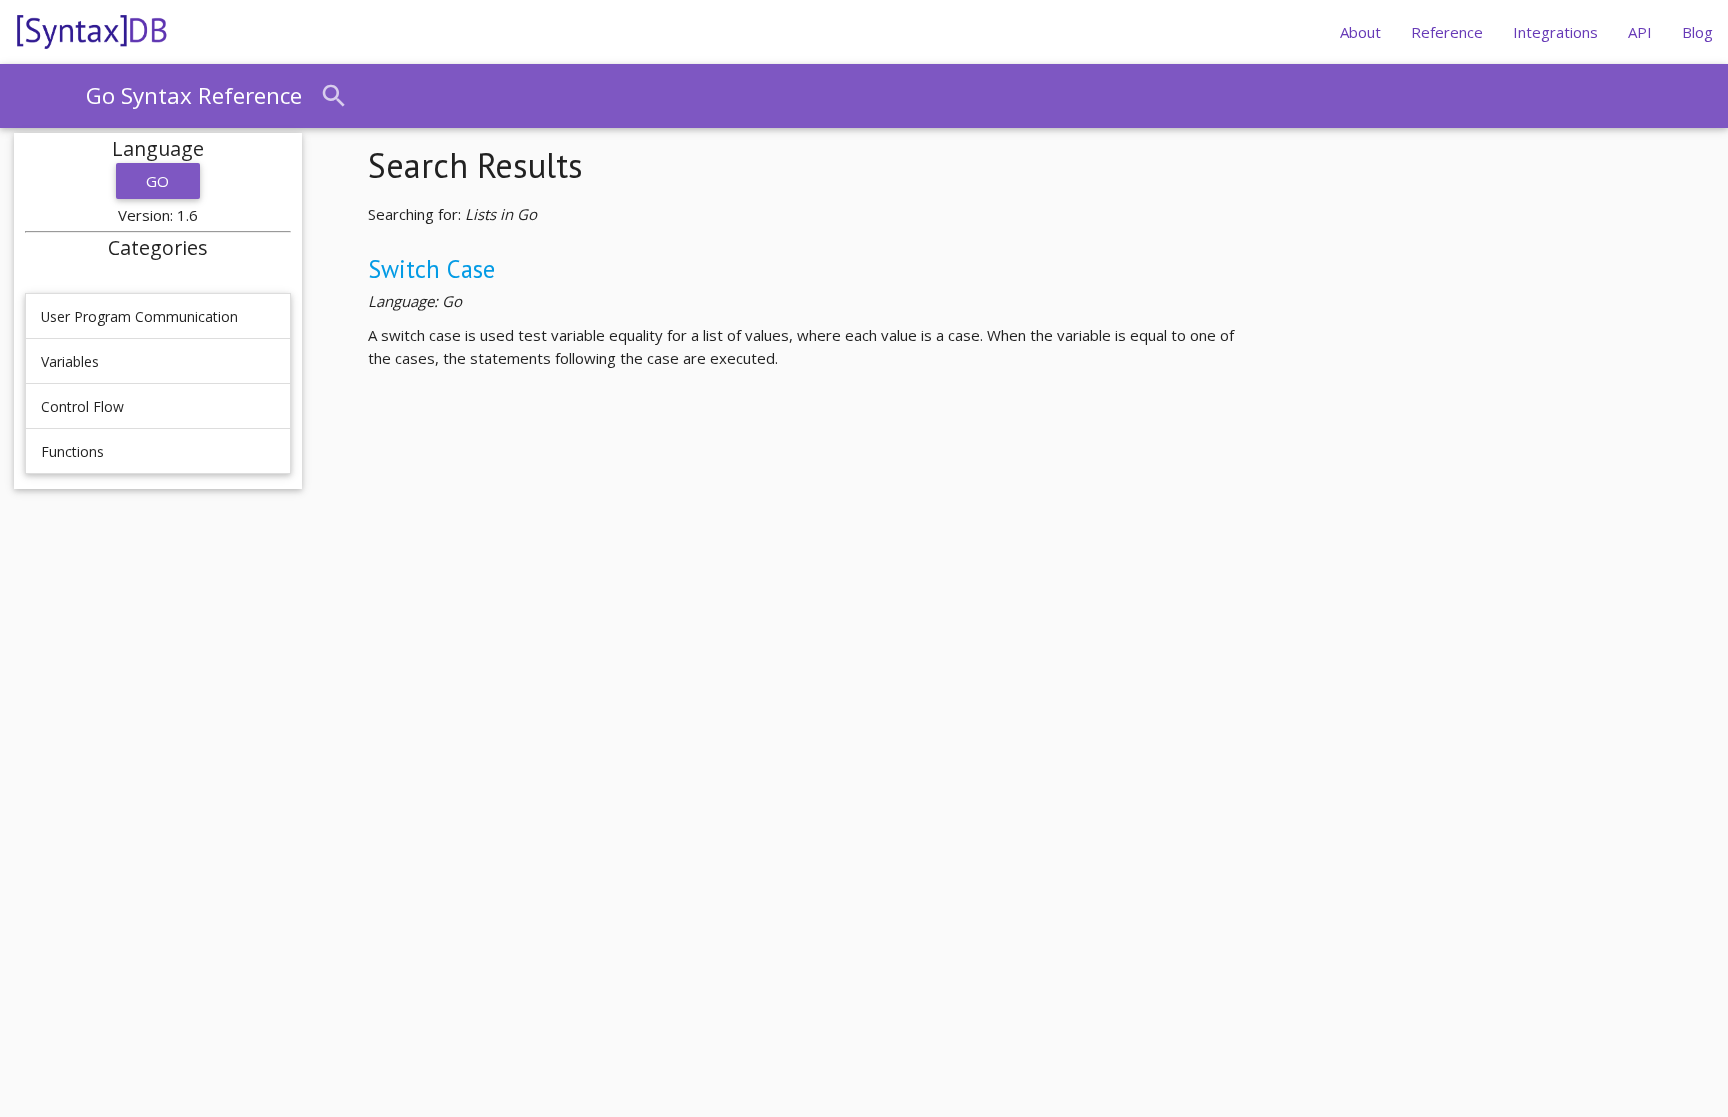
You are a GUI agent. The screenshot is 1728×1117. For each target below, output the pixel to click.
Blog (1697, 32)
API (1640, 32)
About (1360, 32)
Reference (1447, 32)
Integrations (1555, 32)
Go (158, 181)
